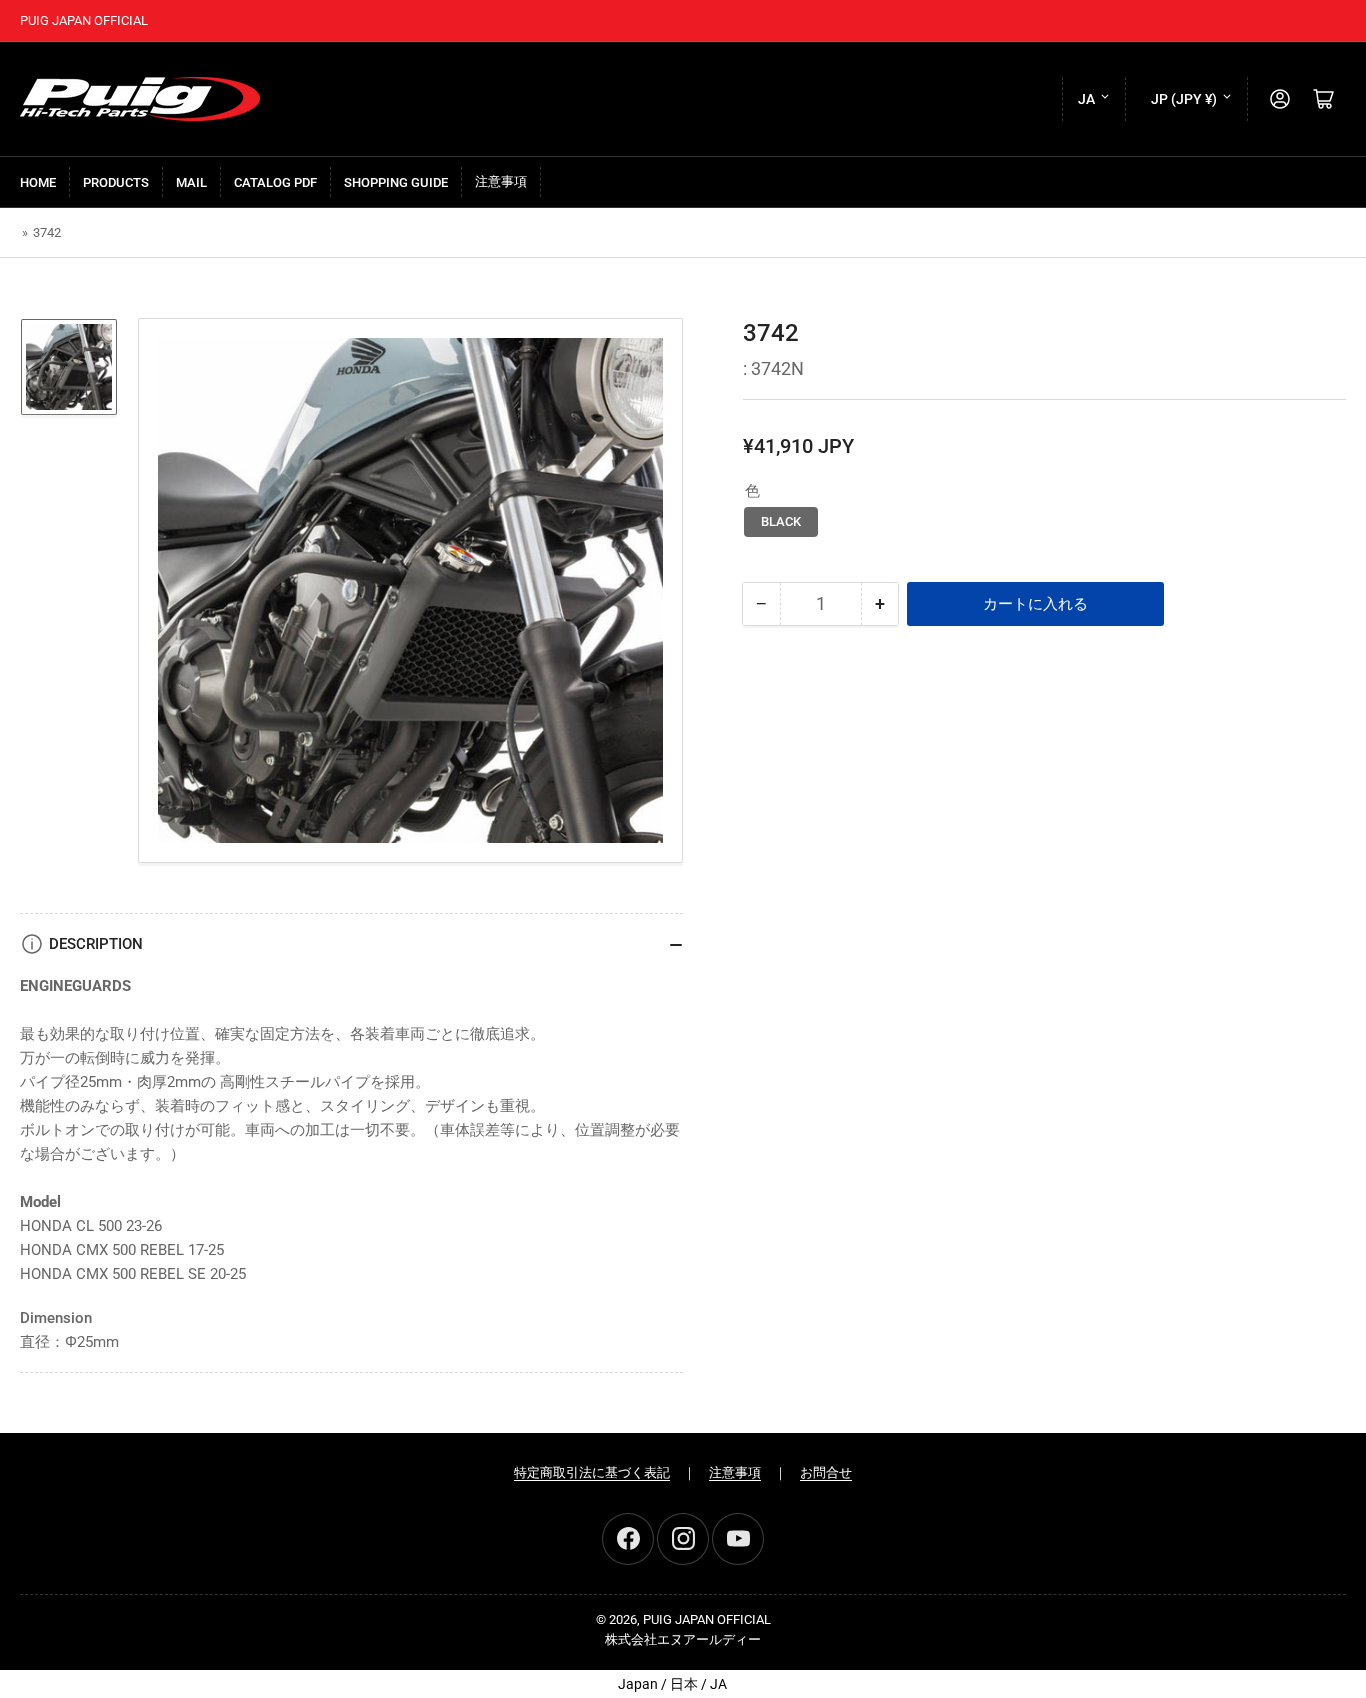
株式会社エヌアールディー (683, 1639)
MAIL (191, 182)
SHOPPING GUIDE (396, 182)
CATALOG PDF (275, 182)
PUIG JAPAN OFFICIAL (707, 1619)
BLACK (781, 521)
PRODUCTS (116, 182)
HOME (38, 182)
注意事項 (501, 181)
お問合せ (826, 1472)
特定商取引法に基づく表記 (592, 1472)
